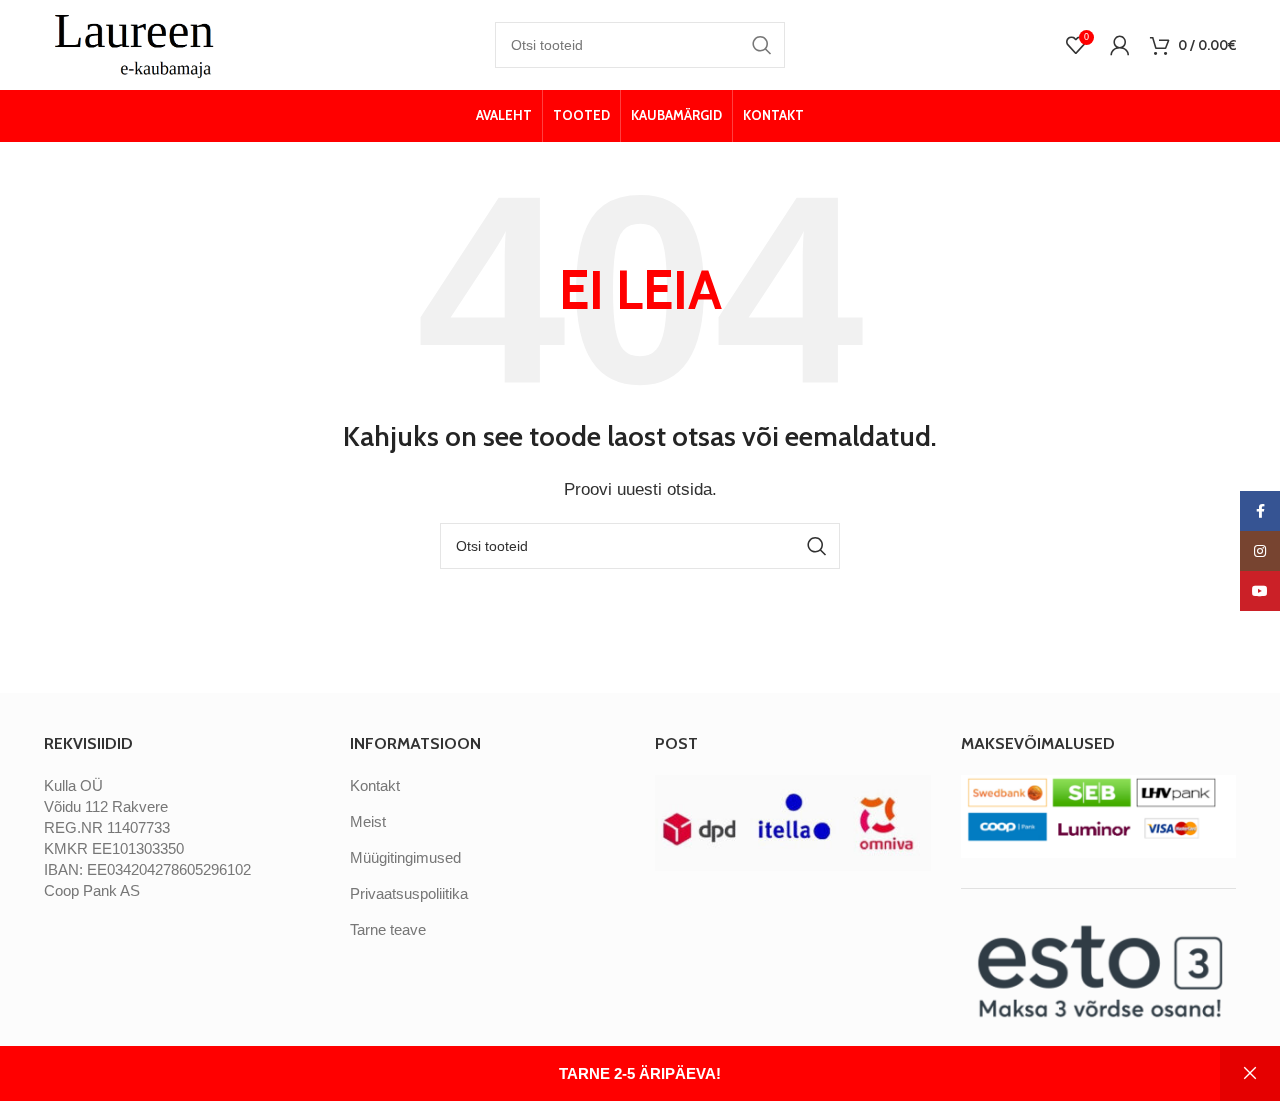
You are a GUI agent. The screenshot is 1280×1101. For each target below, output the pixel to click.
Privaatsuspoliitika (409, 893)
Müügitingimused (405, 857)
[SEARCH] (762, 45)
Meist (368, 821)
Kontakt (375, 785)
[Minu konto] (1120, 45)
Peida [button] (1250, 1073)
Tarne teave (388, 929)
